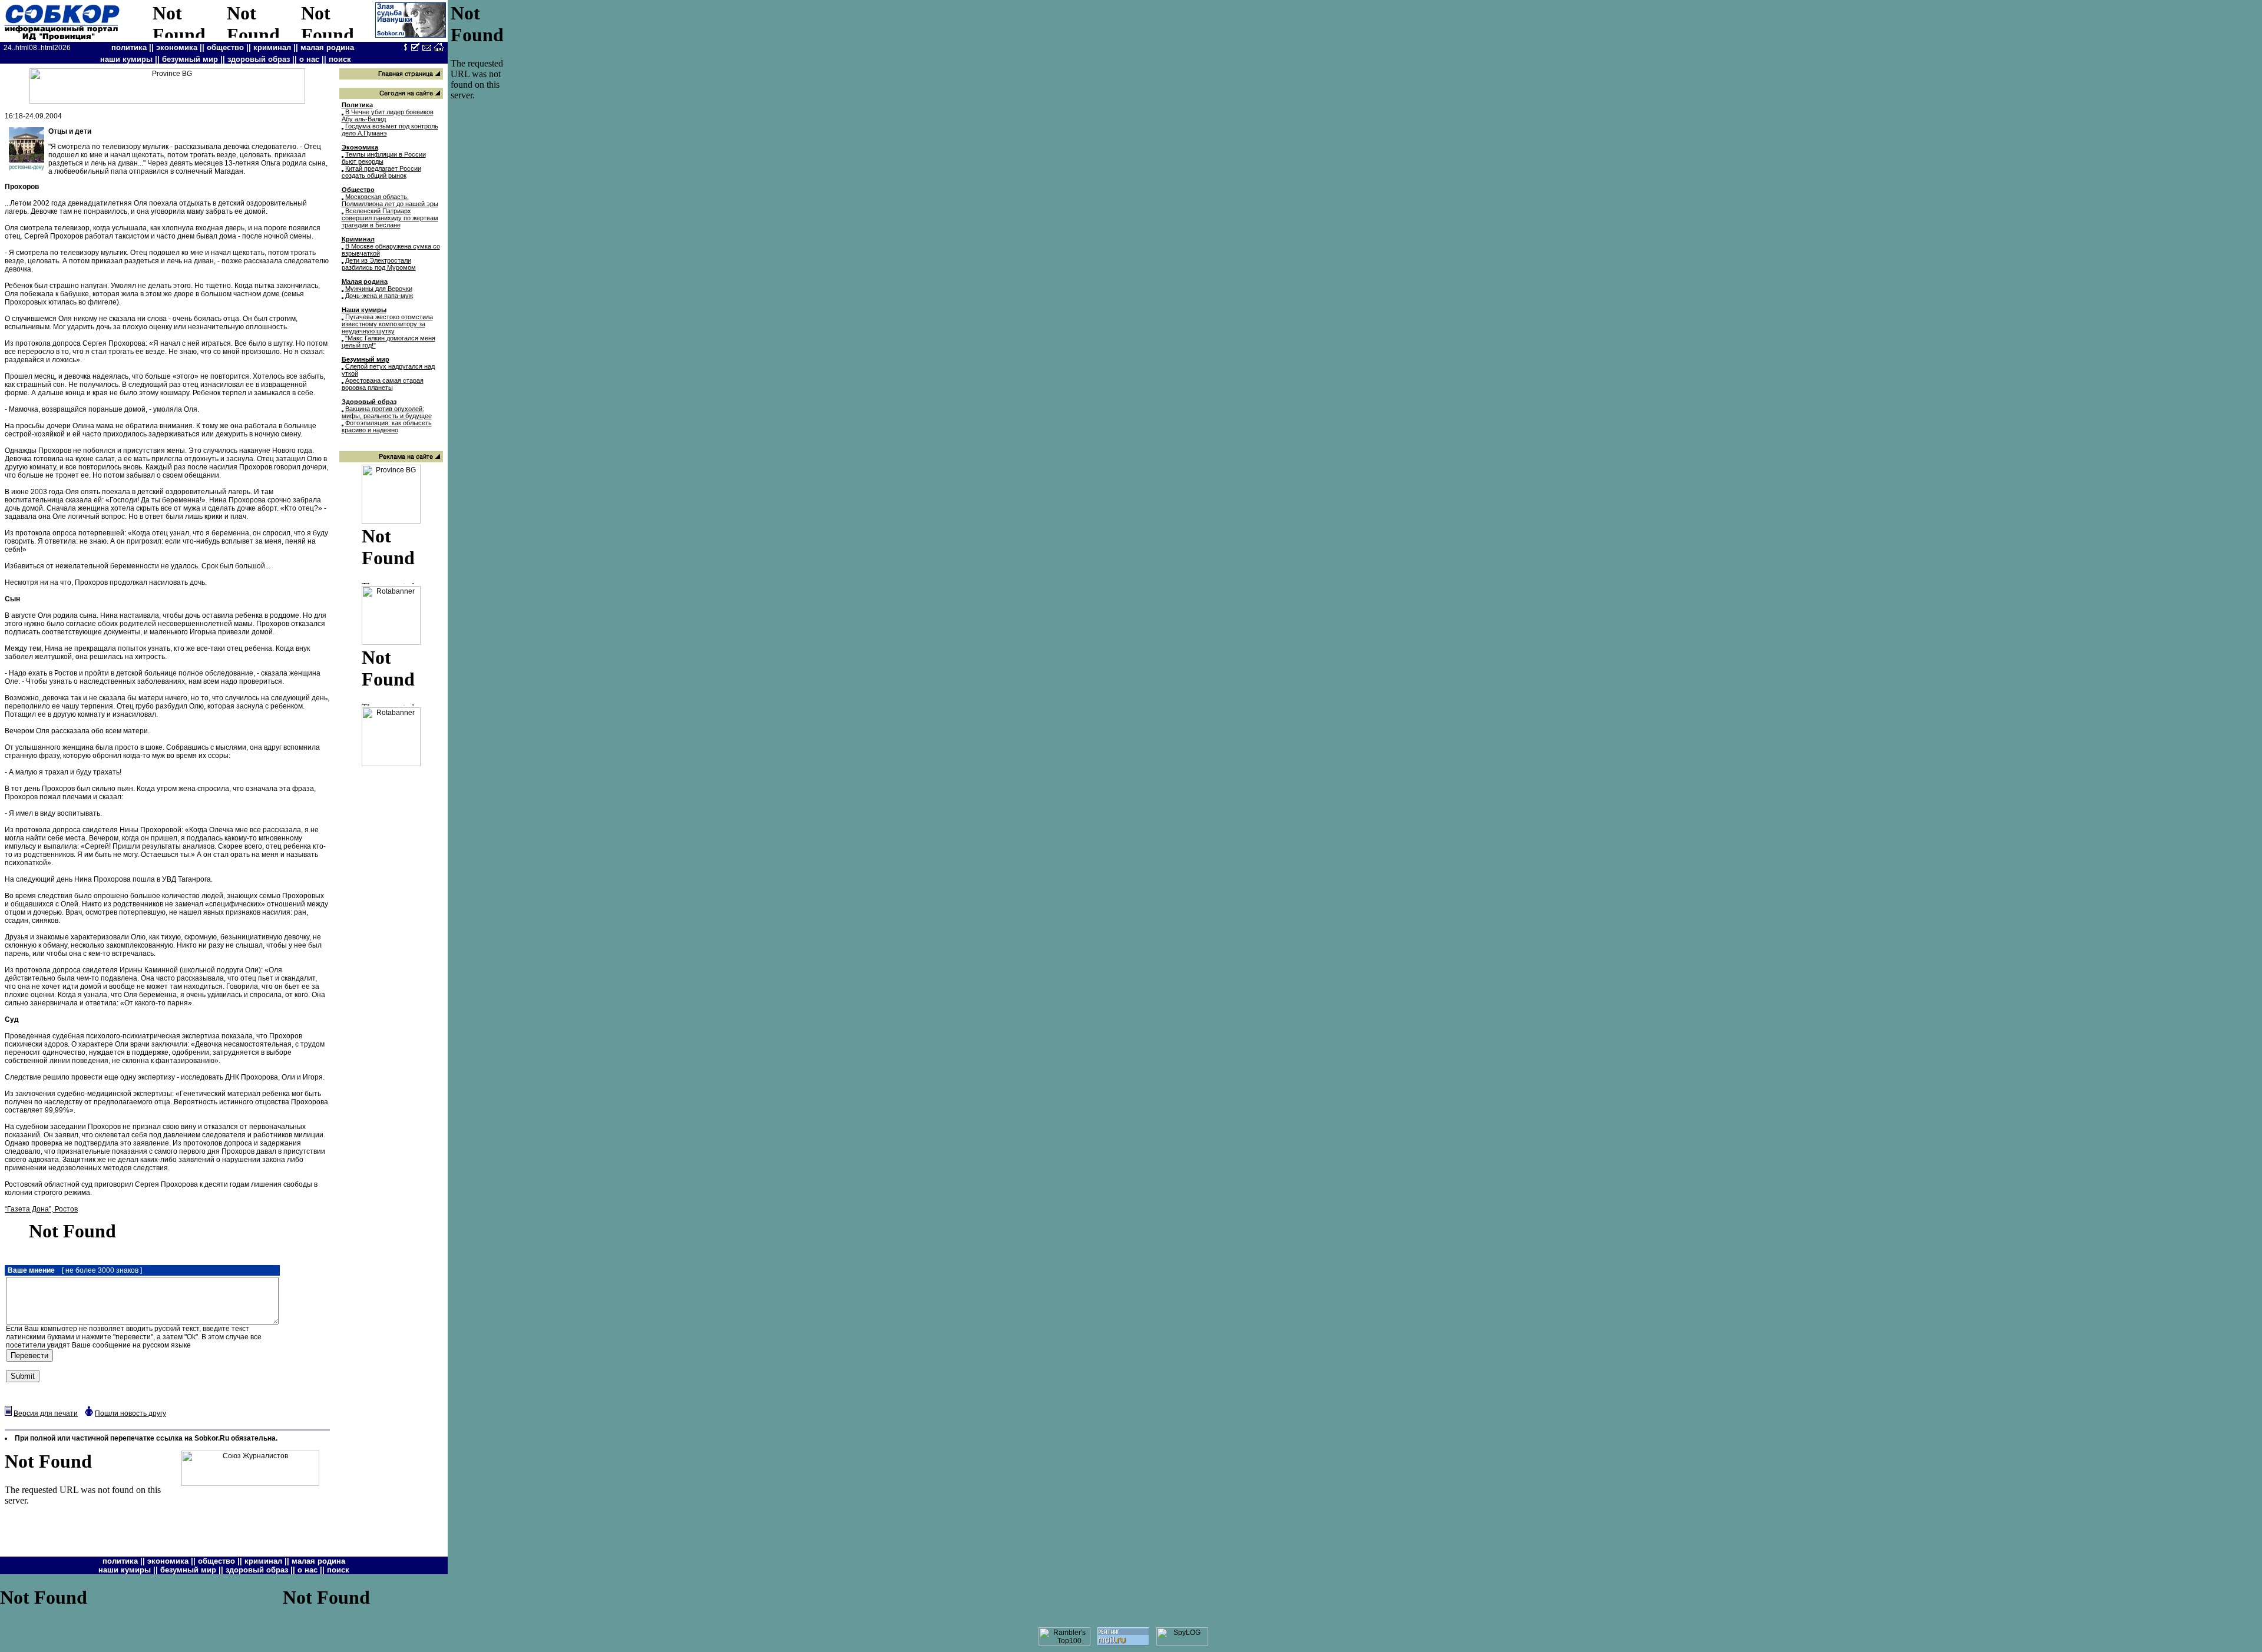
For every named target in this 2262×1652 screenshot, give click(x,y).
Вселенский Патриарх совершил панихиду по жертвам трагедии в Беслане (390, 218)
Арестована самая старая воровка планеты (383, 384)
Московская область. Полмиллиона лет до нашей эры (390, 200)
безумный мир (190, 59)
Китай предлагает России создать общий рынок (381, 172)
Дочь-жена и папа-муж (379, 296)
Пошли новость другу (130, 1413)
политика (129, 47)
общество (225, 47)
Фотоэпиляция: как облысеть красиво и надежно (387, 426)
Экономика (360, 147)
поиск (340, 59)
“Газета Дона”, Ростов (41, 1209)
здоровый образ (259, 59)
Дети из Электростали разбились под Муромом (379, 264)
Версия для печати (46, 1413)
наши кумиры (126, 59)
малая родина (327, 47)
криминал (272, 47)
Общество (358, 190)
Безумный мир (366, 359)
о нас (309, 59)
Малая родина (365, 282)
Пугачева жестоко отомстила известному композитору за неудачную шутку (387, 324)
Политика (357, 105)
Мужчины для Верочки (379, 289)
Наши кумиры (364, 310)
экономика (177, 47)
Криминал (358, 239)
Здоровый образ (369, 402)
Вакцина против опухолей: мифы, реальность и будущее (387, 412)
